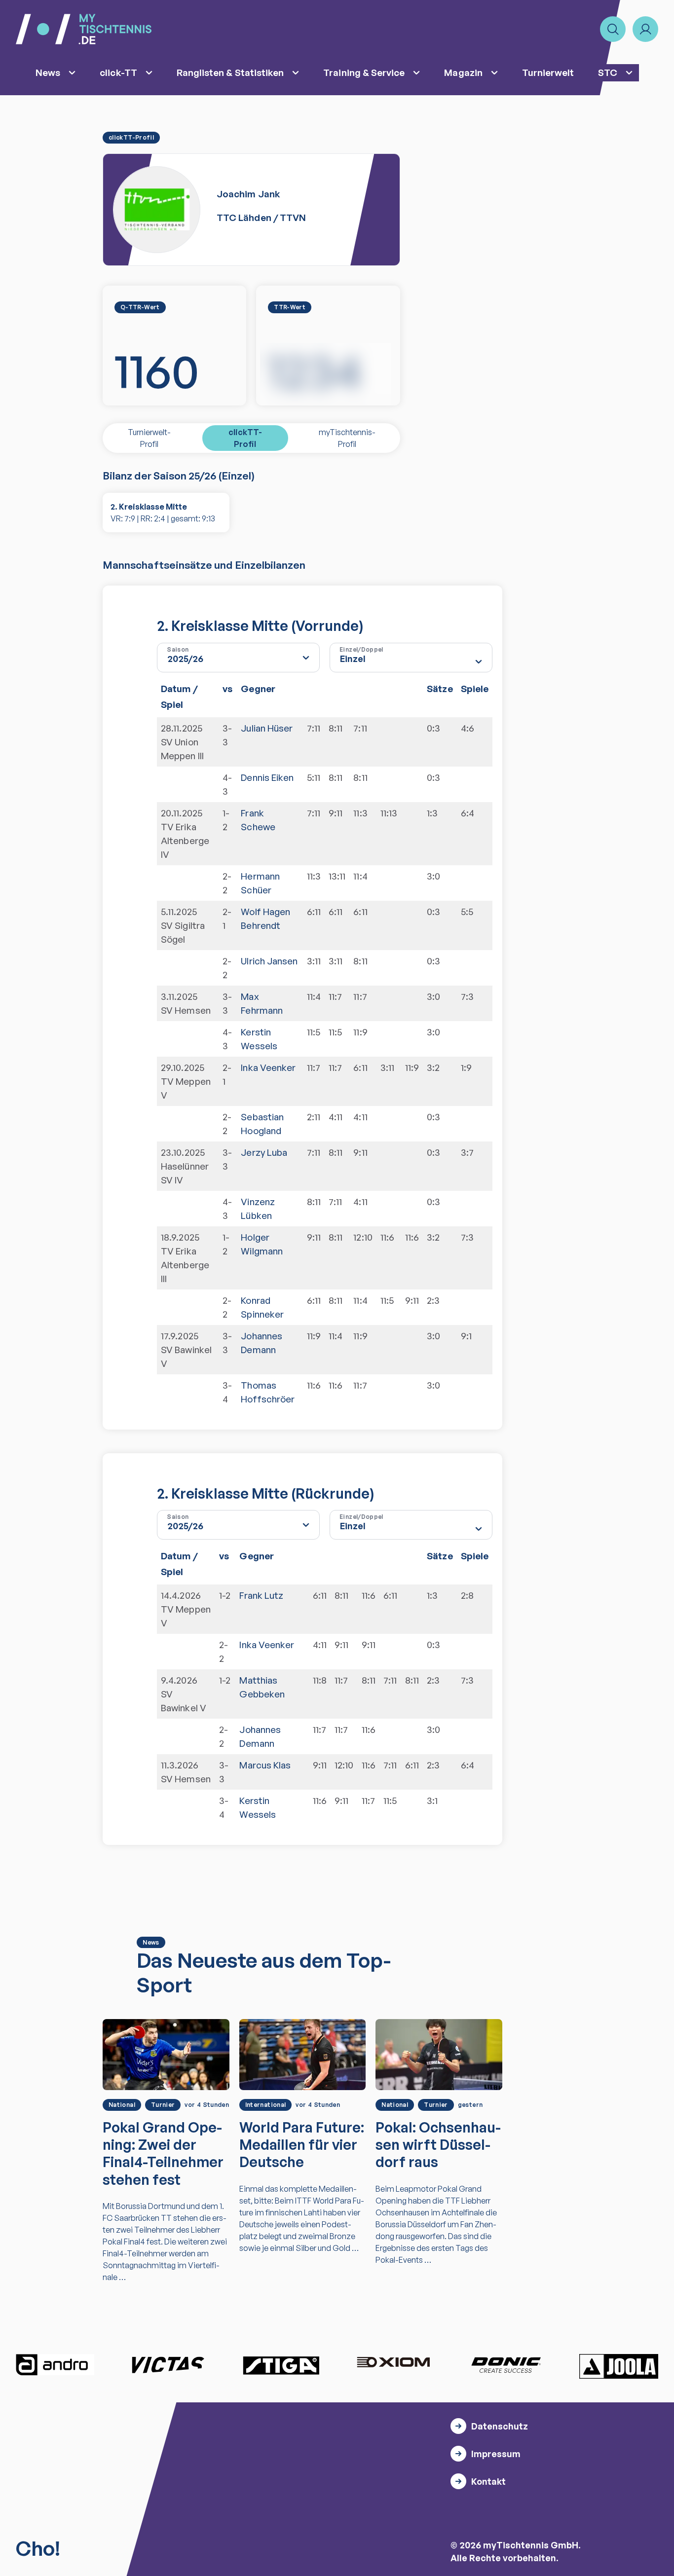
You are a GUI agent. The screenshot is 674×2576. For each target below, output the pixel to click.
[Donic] (506, 2365)
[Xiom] (393, 2363)
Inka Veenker (268, 1067)
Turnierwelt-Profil (149, 438)
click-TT (118, 73)
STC (608, 73)
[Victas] (168, 2365)
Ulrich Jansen (269, 961)
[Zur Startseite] (84, 29)
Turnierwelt (548, 73)
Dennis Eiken (267, 777)
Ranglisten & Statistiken (230, 73)
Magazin (463, 73)
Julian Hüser (267, 728)
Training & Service (364, 73)
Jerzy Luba (264, 1152)
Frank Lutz (261, 1595)
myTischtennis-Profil (347, 438)
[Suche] (613, 29)
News (48, 73)
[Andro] (55, 2365)
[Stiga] (281, 2365)
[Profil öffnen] (645, 29)
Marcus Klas (265, 1765)
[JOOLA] (619, 2366)
